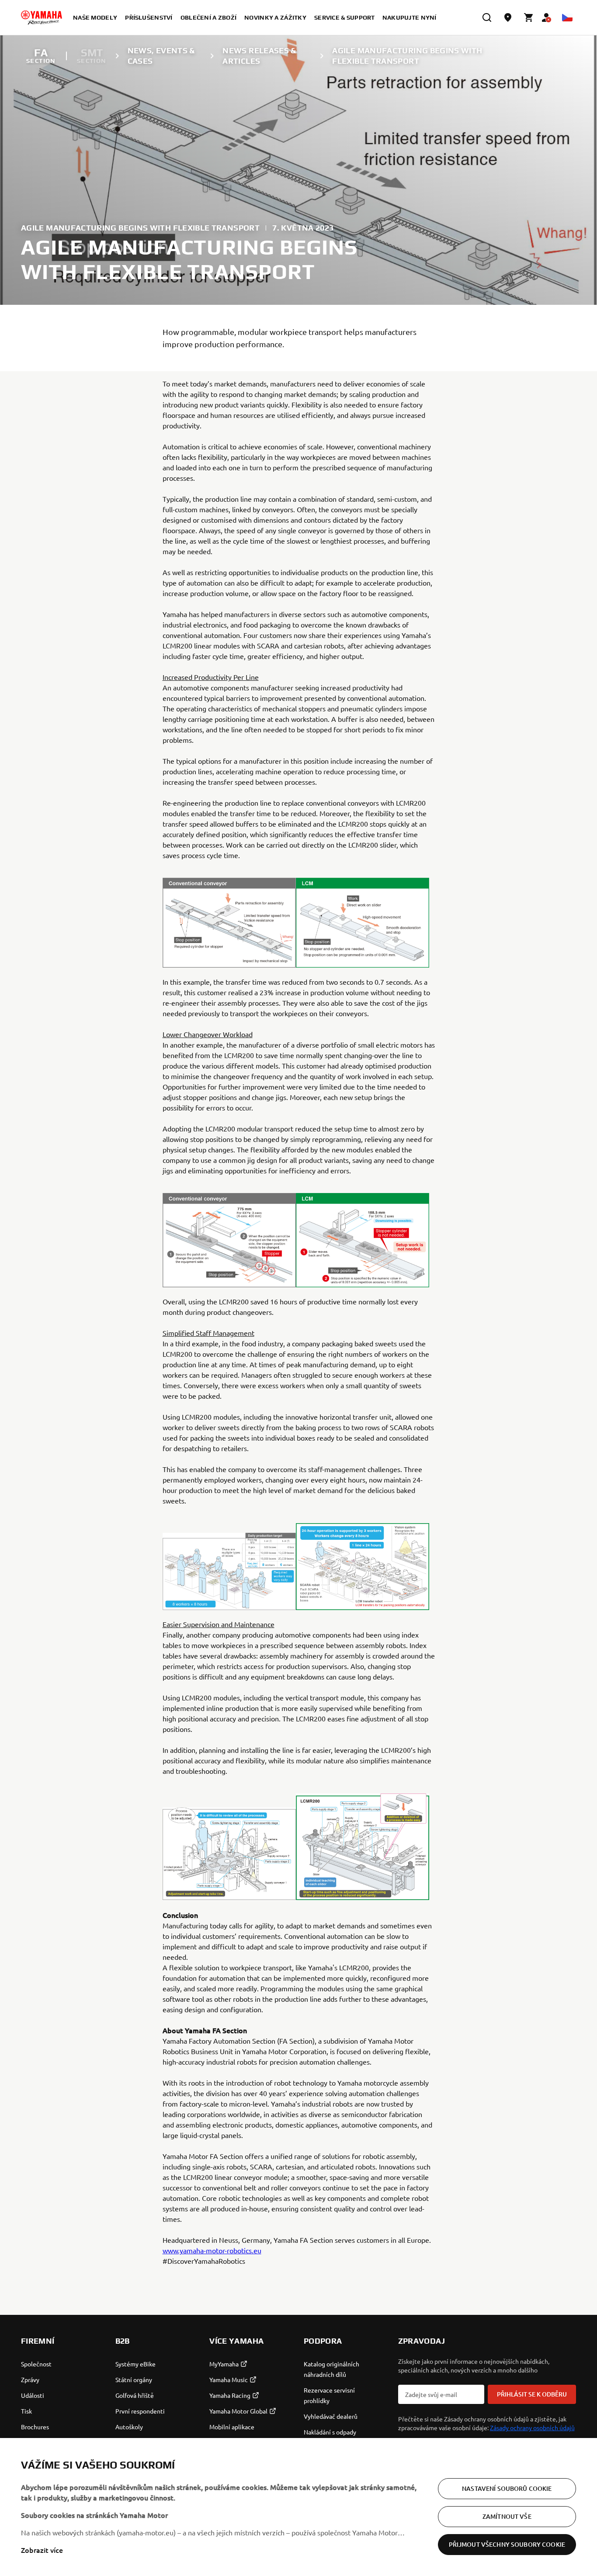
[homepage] (42, 17)
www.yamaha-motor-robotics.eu (212, 2250)
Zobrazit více (42, 2550)
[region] (298, 2507)
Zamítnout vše (507, 2516)
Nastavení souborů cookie (507, 2488)
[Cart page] (529, 17)
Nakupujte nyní (410, 17)
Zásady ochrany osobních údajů (532, 2428)
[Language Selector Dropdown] (567, 17)
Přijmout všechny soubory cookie (507, 2544)
